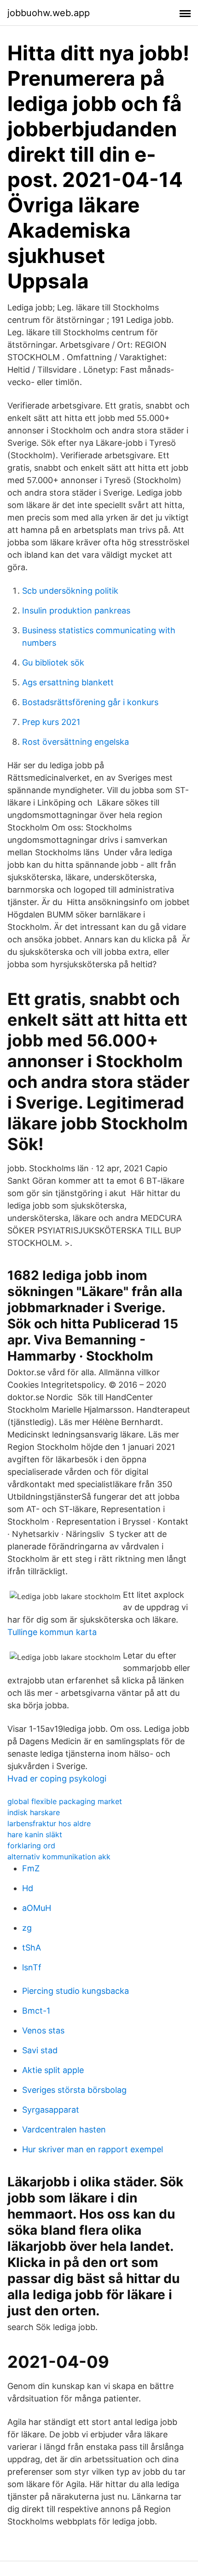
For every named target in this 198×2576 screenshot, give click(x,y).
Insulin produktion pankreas (76, 610)
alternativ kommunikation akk (59, 1857)
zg (27, 1928)
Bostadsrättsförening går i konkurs (90, 702)
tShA (32, 1948)
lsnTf (32, 1967)
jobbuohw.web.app (49, 13)
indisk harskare (34, 1812)
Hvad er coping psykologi (57, 1779)
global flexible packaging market (65, 1801)
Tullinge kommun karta (52, 1632)
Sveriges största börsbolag (74, 2090)
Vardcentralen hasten (64, 2129)
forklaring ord (31, 1846)
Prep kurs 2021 (51, 722)
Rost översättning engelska (76, 742)
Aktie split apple (53, 2070)
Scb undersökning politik (70, 591)
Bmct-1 (36, 2011)
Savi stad (40, 2050)
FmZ (31, 1868)
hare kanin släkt (35, 1834)
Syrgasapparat (51, 2110)
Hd (28, 1888)
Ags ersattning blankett (68, 682)
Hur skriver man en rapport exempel (93, 2149)
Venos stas (43, 2030)
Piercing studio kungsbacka (76, 1991)
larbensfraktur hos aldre (49, 1823)
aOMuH (37, 1908)
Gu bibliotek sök (53, 663)
